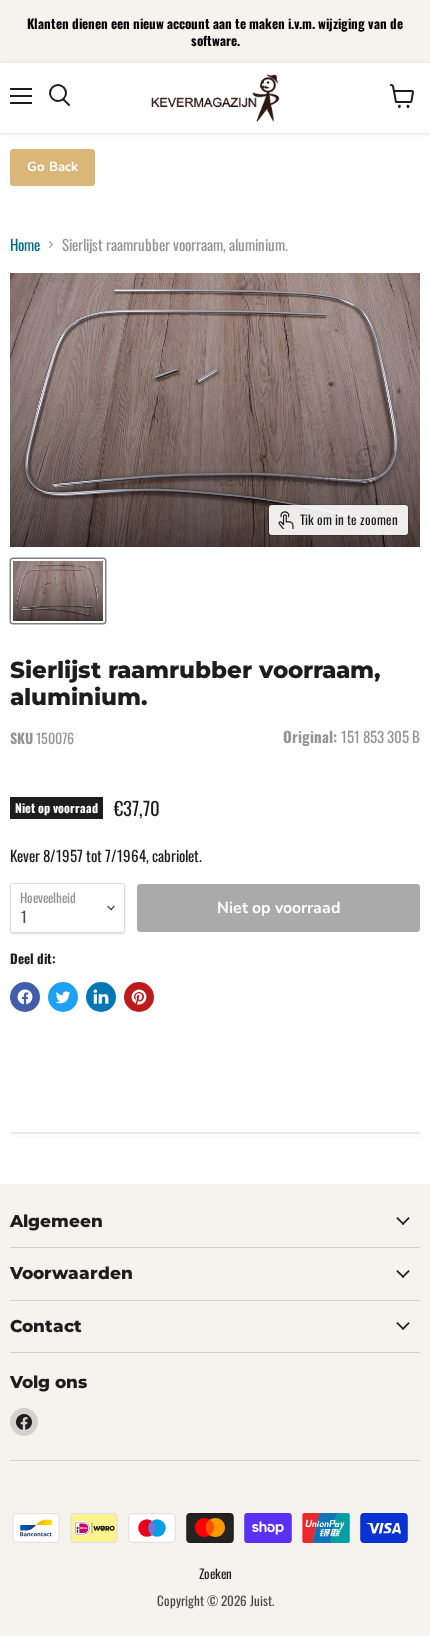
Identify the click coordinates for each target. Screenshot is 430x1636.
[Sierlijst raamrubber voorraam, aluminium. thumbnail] (58, 591)
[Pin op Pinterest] (139, 997)
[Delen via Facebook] (25, 997)
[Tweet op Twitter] (63, 997)
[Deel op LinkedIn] (101, 997)
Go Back (52, 167)
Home (25, 244)
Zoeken (215, 1573)
